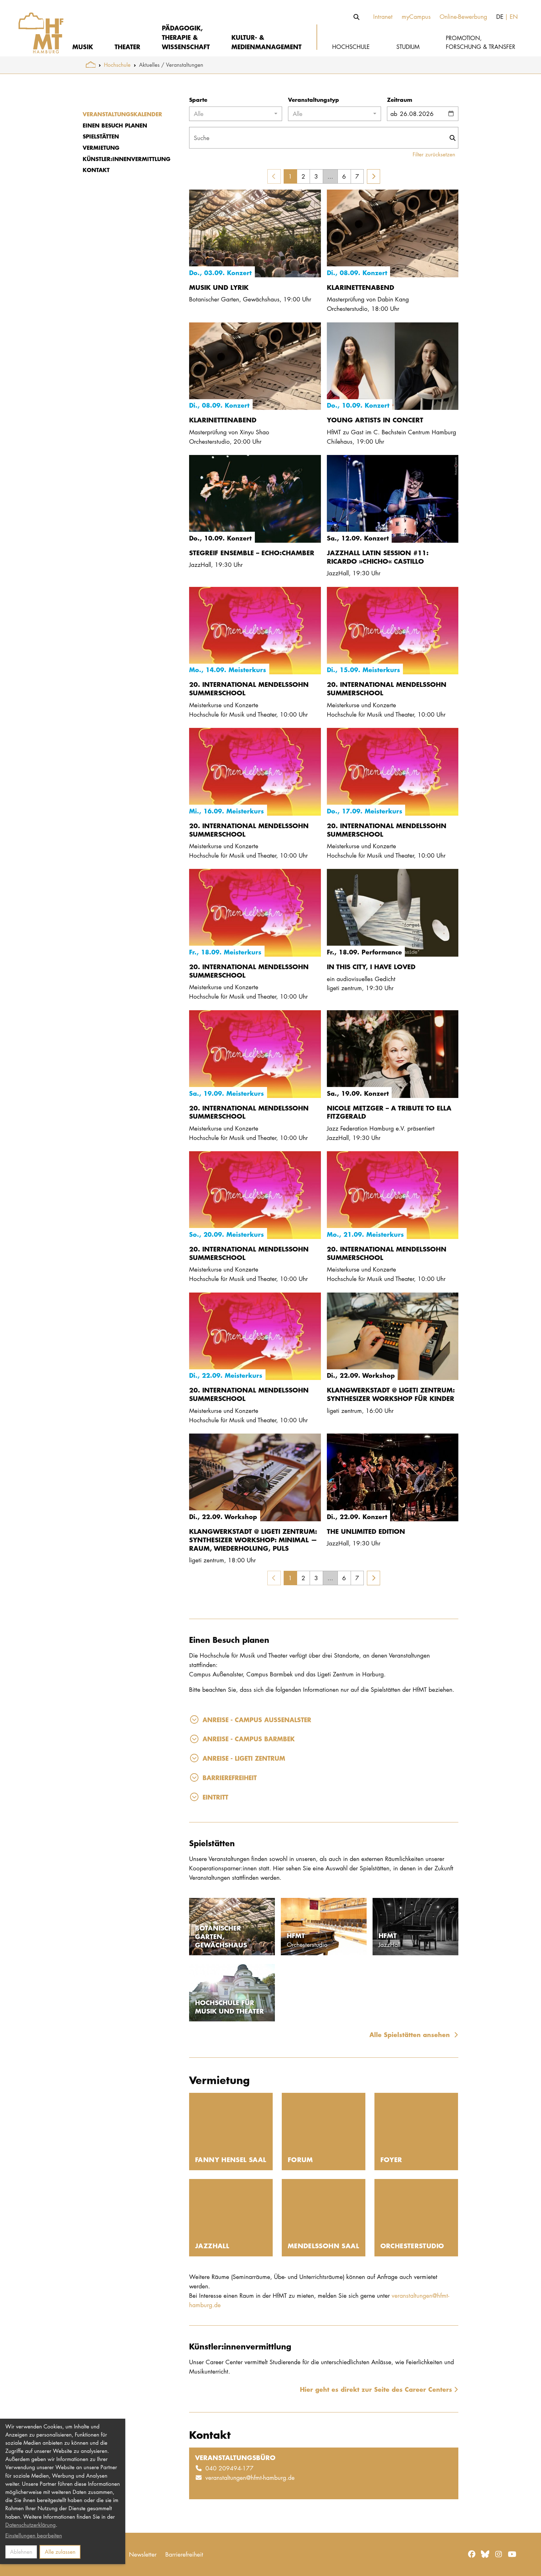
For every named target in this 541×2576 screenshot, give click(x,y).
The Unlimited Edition (366, 1531)
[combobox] (236, 114)
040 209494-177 (229, 2468)
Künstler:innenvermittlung (126, 159)
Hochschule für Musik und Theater (229, 2007)
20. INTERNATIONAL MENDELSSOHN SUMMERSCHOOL (249, 688)
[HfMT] (36, 28)
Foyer (391, 2159)
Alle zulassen (60, 2552)
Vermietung (101, 148)
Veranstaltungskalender (122, 114)
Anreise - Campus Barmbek (249, 1739)
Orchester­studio (412, 2246)
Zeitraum (400, 100)
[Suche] (357, 17)
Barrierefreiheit (230, 1777)
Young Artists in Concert (375, 420)
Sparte (198, 100)
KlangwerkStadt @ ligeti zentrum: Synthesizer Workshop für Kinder (391, 1394)
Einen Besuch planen (115, 125)
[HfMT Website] (91, 65)
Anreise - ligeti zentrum (244, 1758)
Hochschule (117, 65)
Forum (300, 2159)
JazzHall (212, 2246)
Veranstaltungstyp (314, 100)
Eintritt (215, 1797)
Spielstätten (101, 136)
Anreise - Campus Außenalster (257, 1719)
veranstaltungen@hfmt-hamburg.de (250, 2477)
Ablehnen (21, 2552)
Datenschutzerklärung (31, 2525)
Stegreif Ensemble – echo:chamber (252, 553)
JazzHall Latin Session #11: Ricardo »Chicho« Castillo (378, 557)
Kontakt (96, 170)
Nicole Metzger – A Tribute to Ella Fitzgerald (389, 1112)
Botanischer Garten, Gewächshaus (221, 1936)
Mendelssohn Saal (323, 2246)
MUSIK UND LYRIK (219, 287)
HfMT (296, 1935)
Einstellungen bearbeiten (34, 2535)
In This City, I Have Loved (371, 967)
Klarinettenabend (361, 287)
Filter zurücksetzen (434, 154)
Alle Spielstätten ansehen (411, 2034)
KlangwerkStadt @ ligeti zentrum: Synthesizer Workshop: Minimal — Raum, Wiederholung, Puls (253, 1540)
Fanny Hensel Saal (231, 2159)
